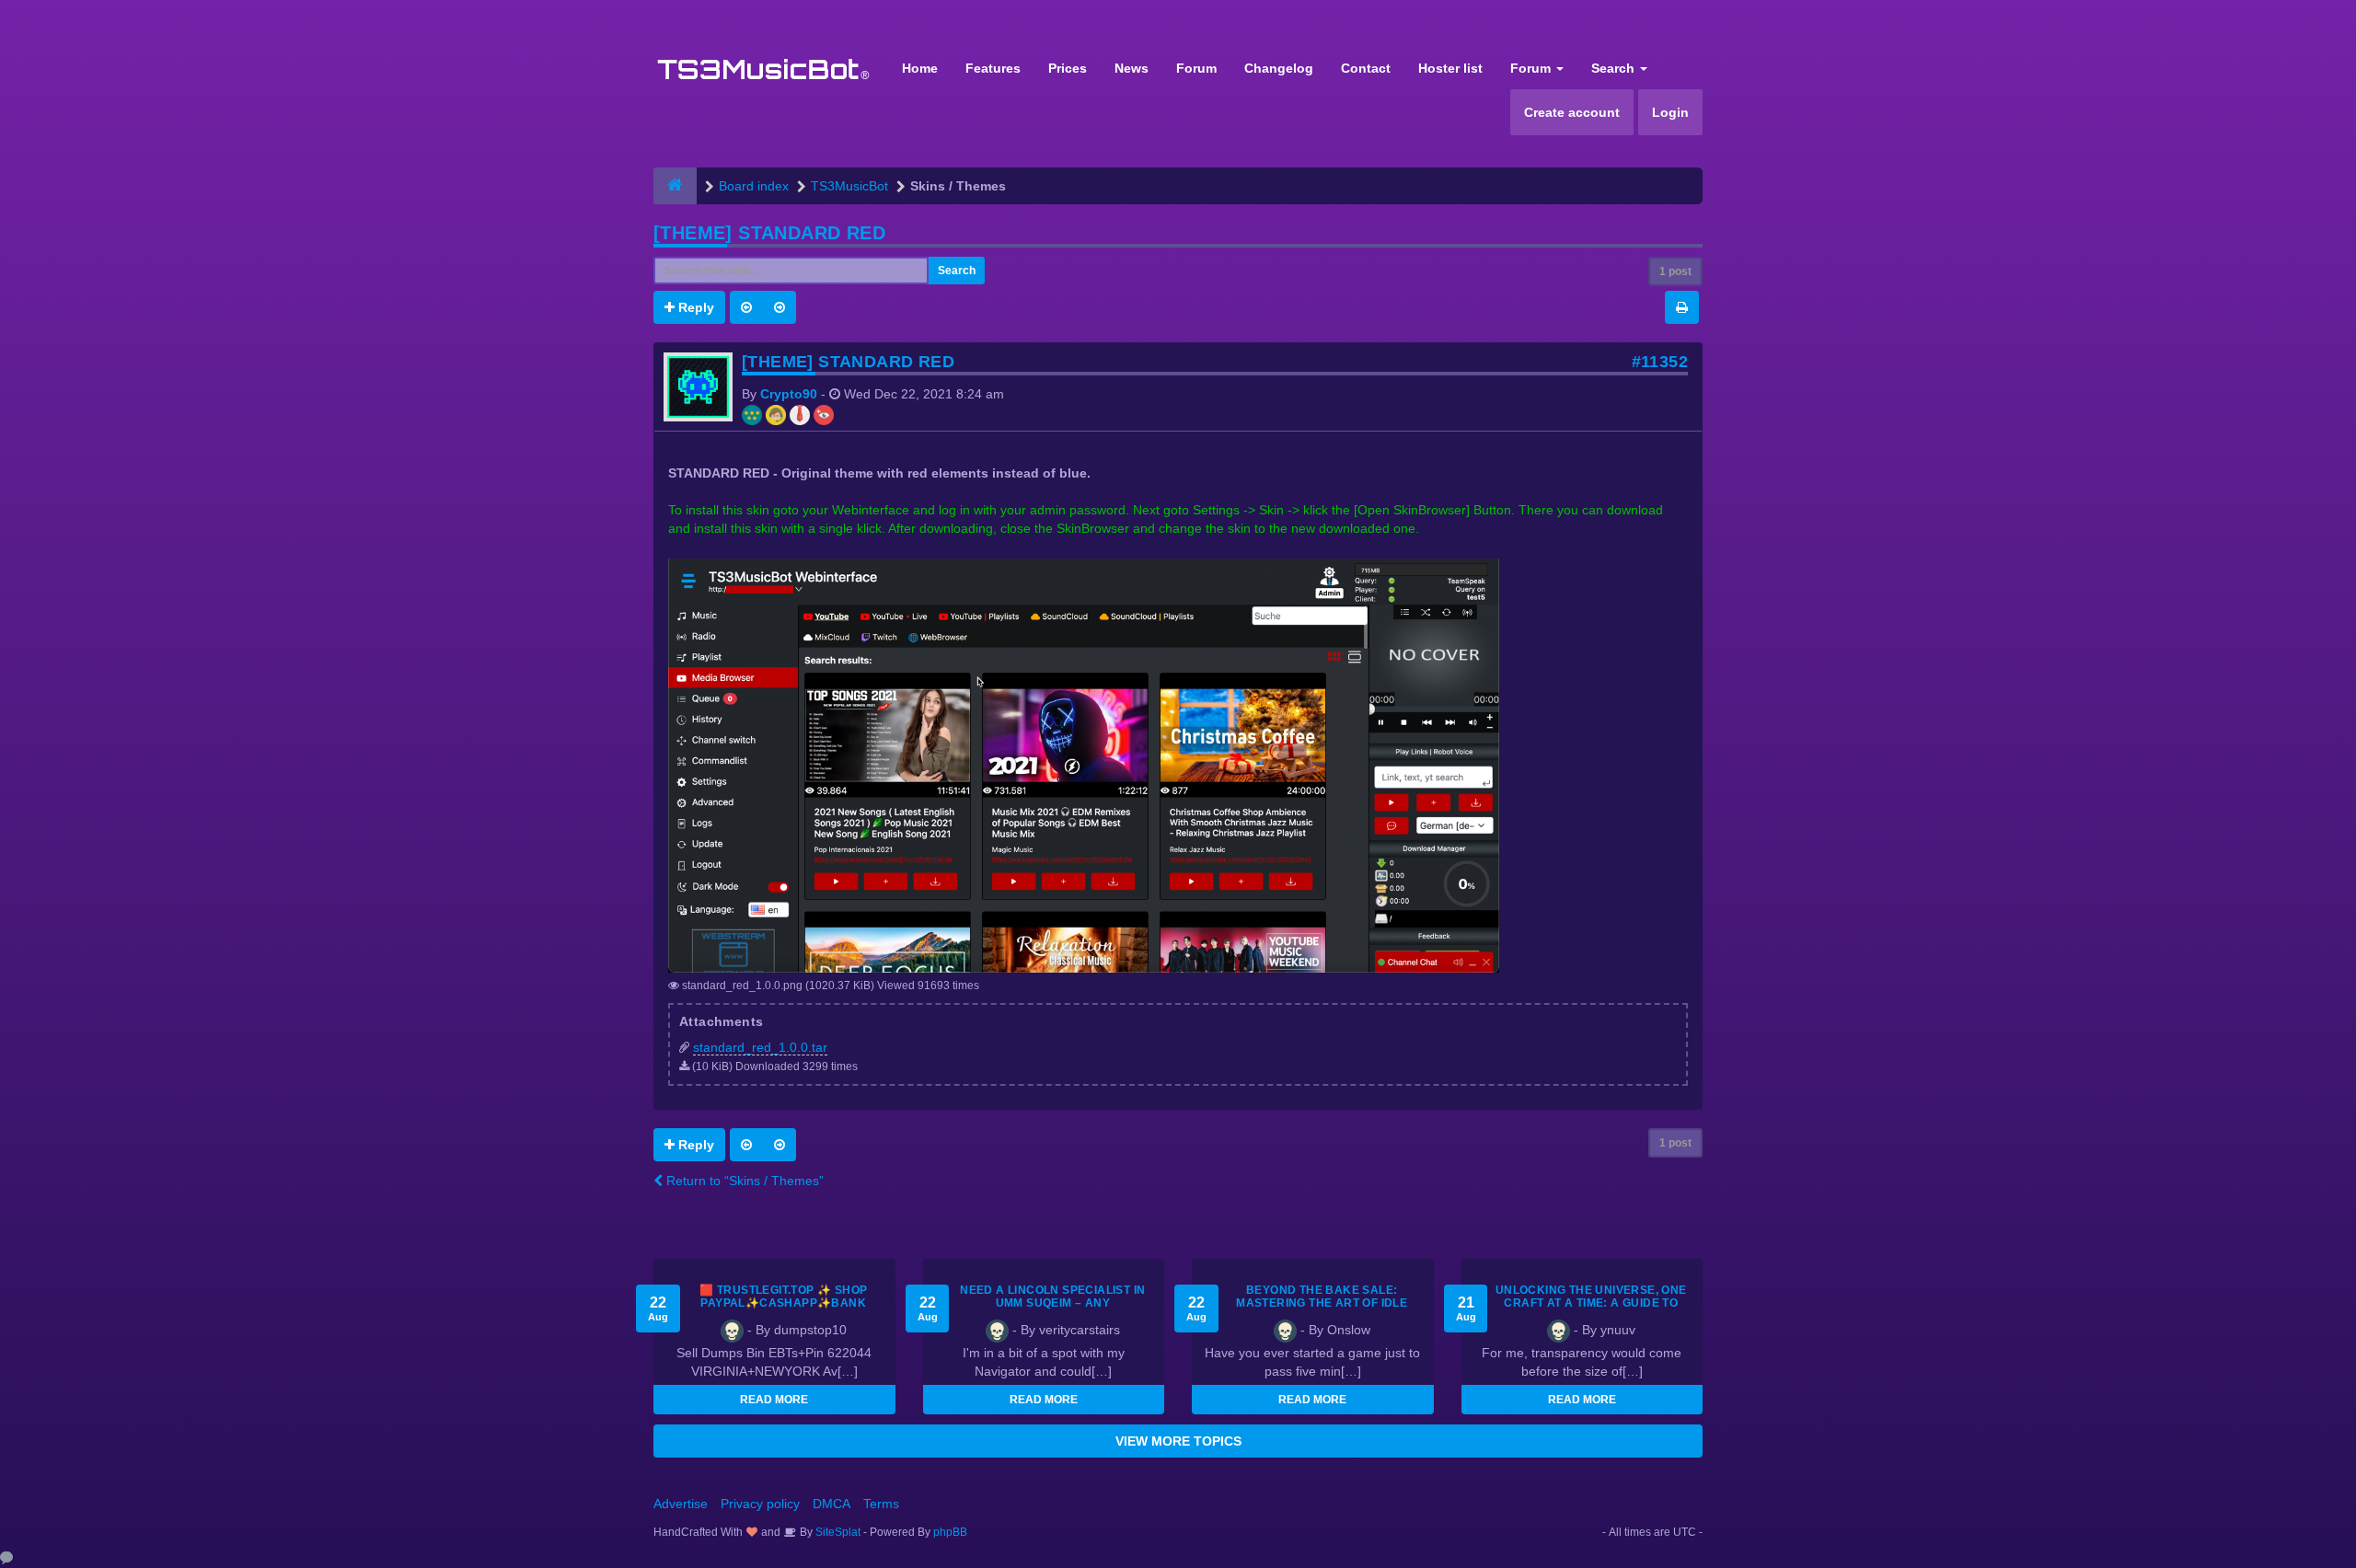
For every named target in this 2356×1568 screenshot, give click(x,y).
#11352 (1660, 362)
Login (1670, 112)
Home (920, 68)
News (1132, 68)
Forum (1196, 68)
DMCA (832, 1504)
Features (993, 68)
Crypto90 (789, 394)
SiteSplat (837, 1532)
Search (1615, 68)
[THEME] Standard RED (769, 233)
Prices (1068, 68)
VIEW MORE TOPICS (1178, 1441)
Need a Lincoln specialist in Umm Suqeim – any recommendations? (1052, 1303)
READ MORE (774, 1400)
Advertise (681, 1504)
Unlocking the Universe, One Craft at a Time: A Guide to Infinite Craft (1591, 1303)
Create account (1572, 112)
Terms (881, 1504)
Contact (1366, 68)
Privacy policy (760, 1504)
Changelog (1279, 68)
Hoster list (1450, 68)
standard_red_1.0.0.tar (760, 1047)
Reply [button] (694, 307)
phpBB (950, 1532)
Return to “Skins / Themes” (743, 1181)
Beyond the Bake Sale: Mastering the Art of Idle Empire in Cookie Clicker (1322, 1303)
